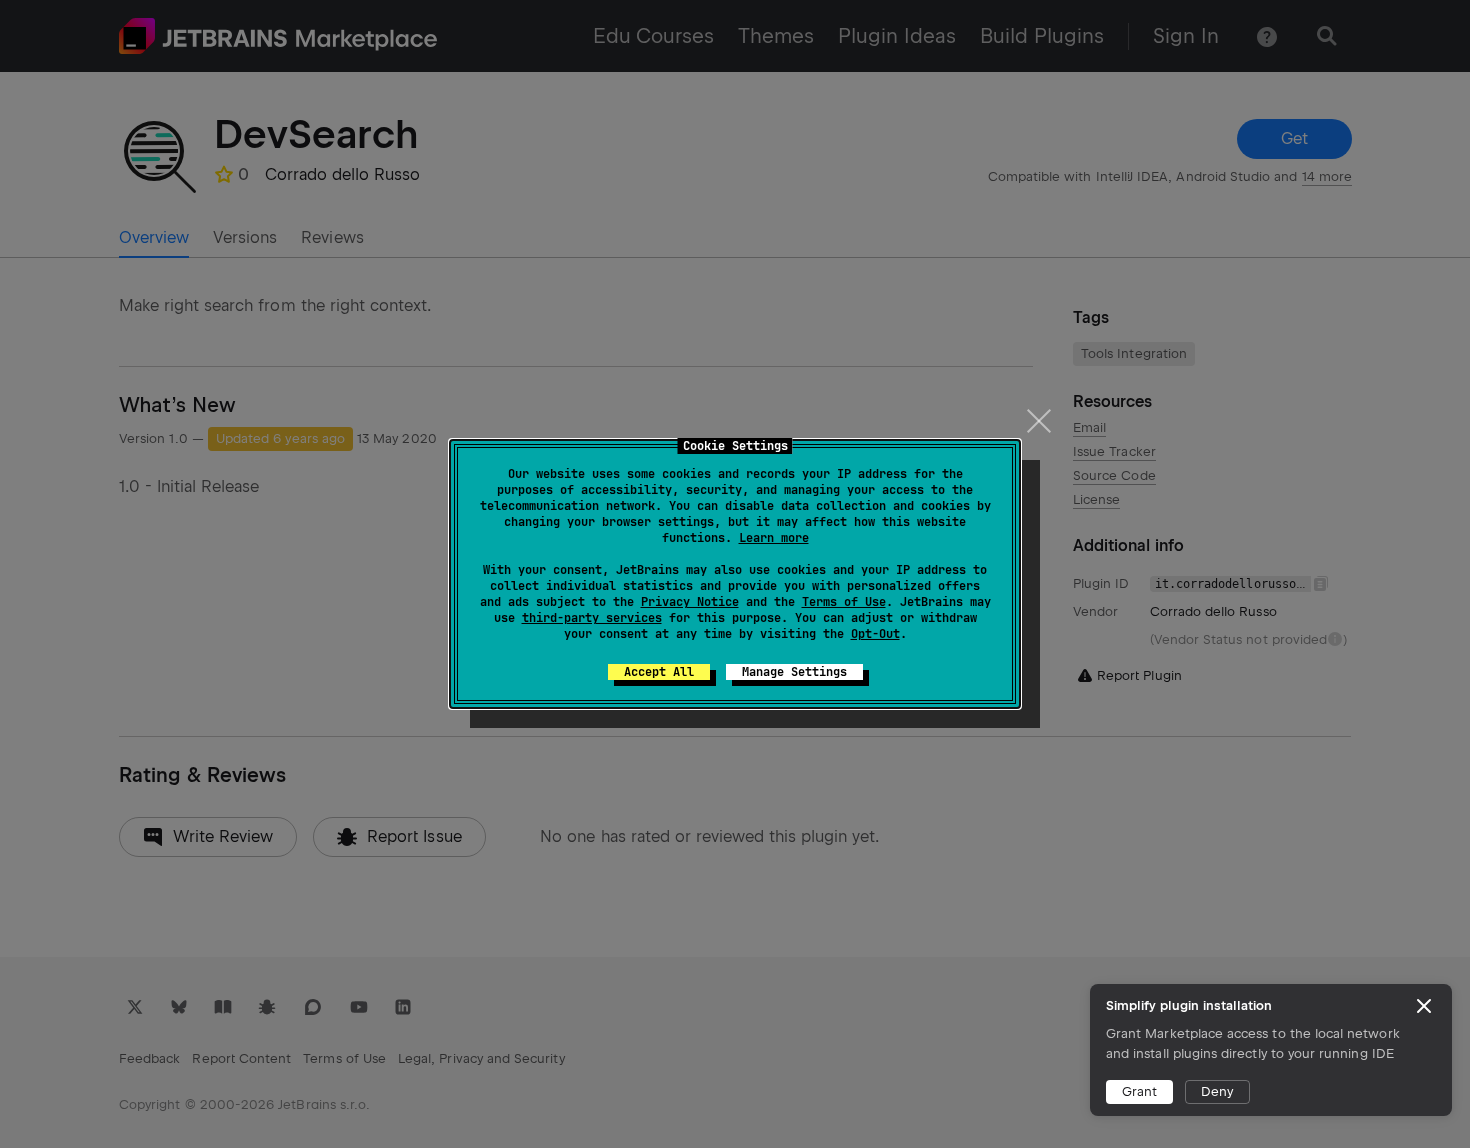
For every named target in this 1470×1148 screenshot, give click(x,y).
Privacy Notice (690, 602)
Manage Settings (794, 672)
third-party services (592, 618)
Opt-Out (875, 634)
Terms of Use (844, 602)
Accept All (659, 672)
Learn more (774, 538)
